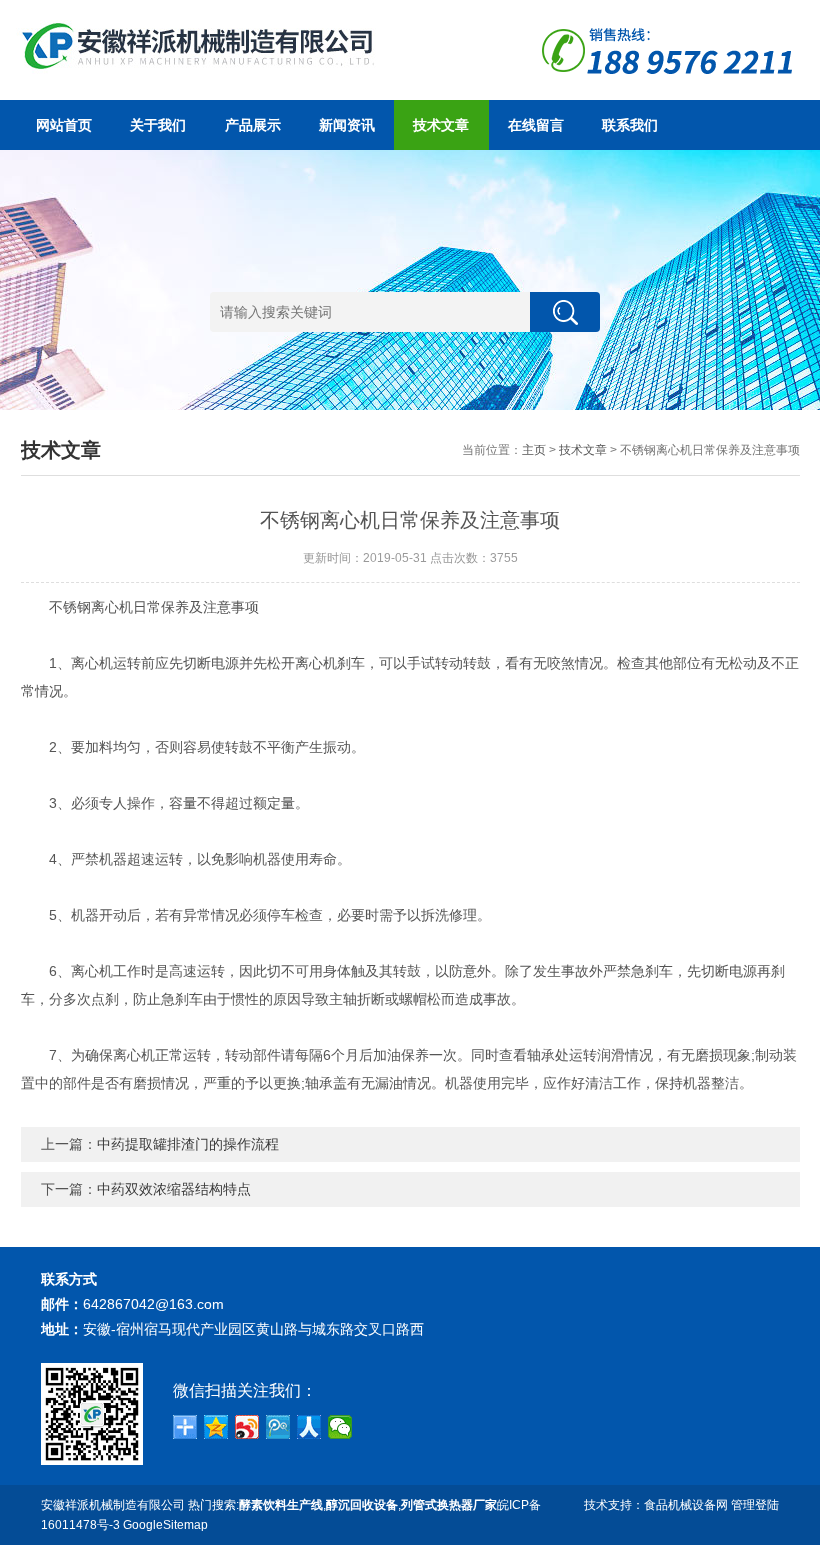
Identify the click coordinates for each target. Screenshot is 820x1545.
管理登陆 (755, 1505)
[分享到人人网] (309, 1427)
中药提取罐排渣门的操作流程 (188, 1144)
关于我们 (158, 125)
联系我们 (630, 125)
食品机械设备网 (686, 1505)
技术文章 (441, 125)
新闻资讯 (347, 125)
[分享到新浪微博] (247, 1427)
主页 (534, 450)
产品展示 (253, 125)
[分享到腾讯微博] (278, 1427)
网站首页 (64, 125)
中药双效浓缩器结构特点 (174, 1189)
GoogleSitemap (165, 1525)
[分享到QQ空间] (216, 1427)
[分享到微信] (340, 1427)
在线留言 (536, 125)
